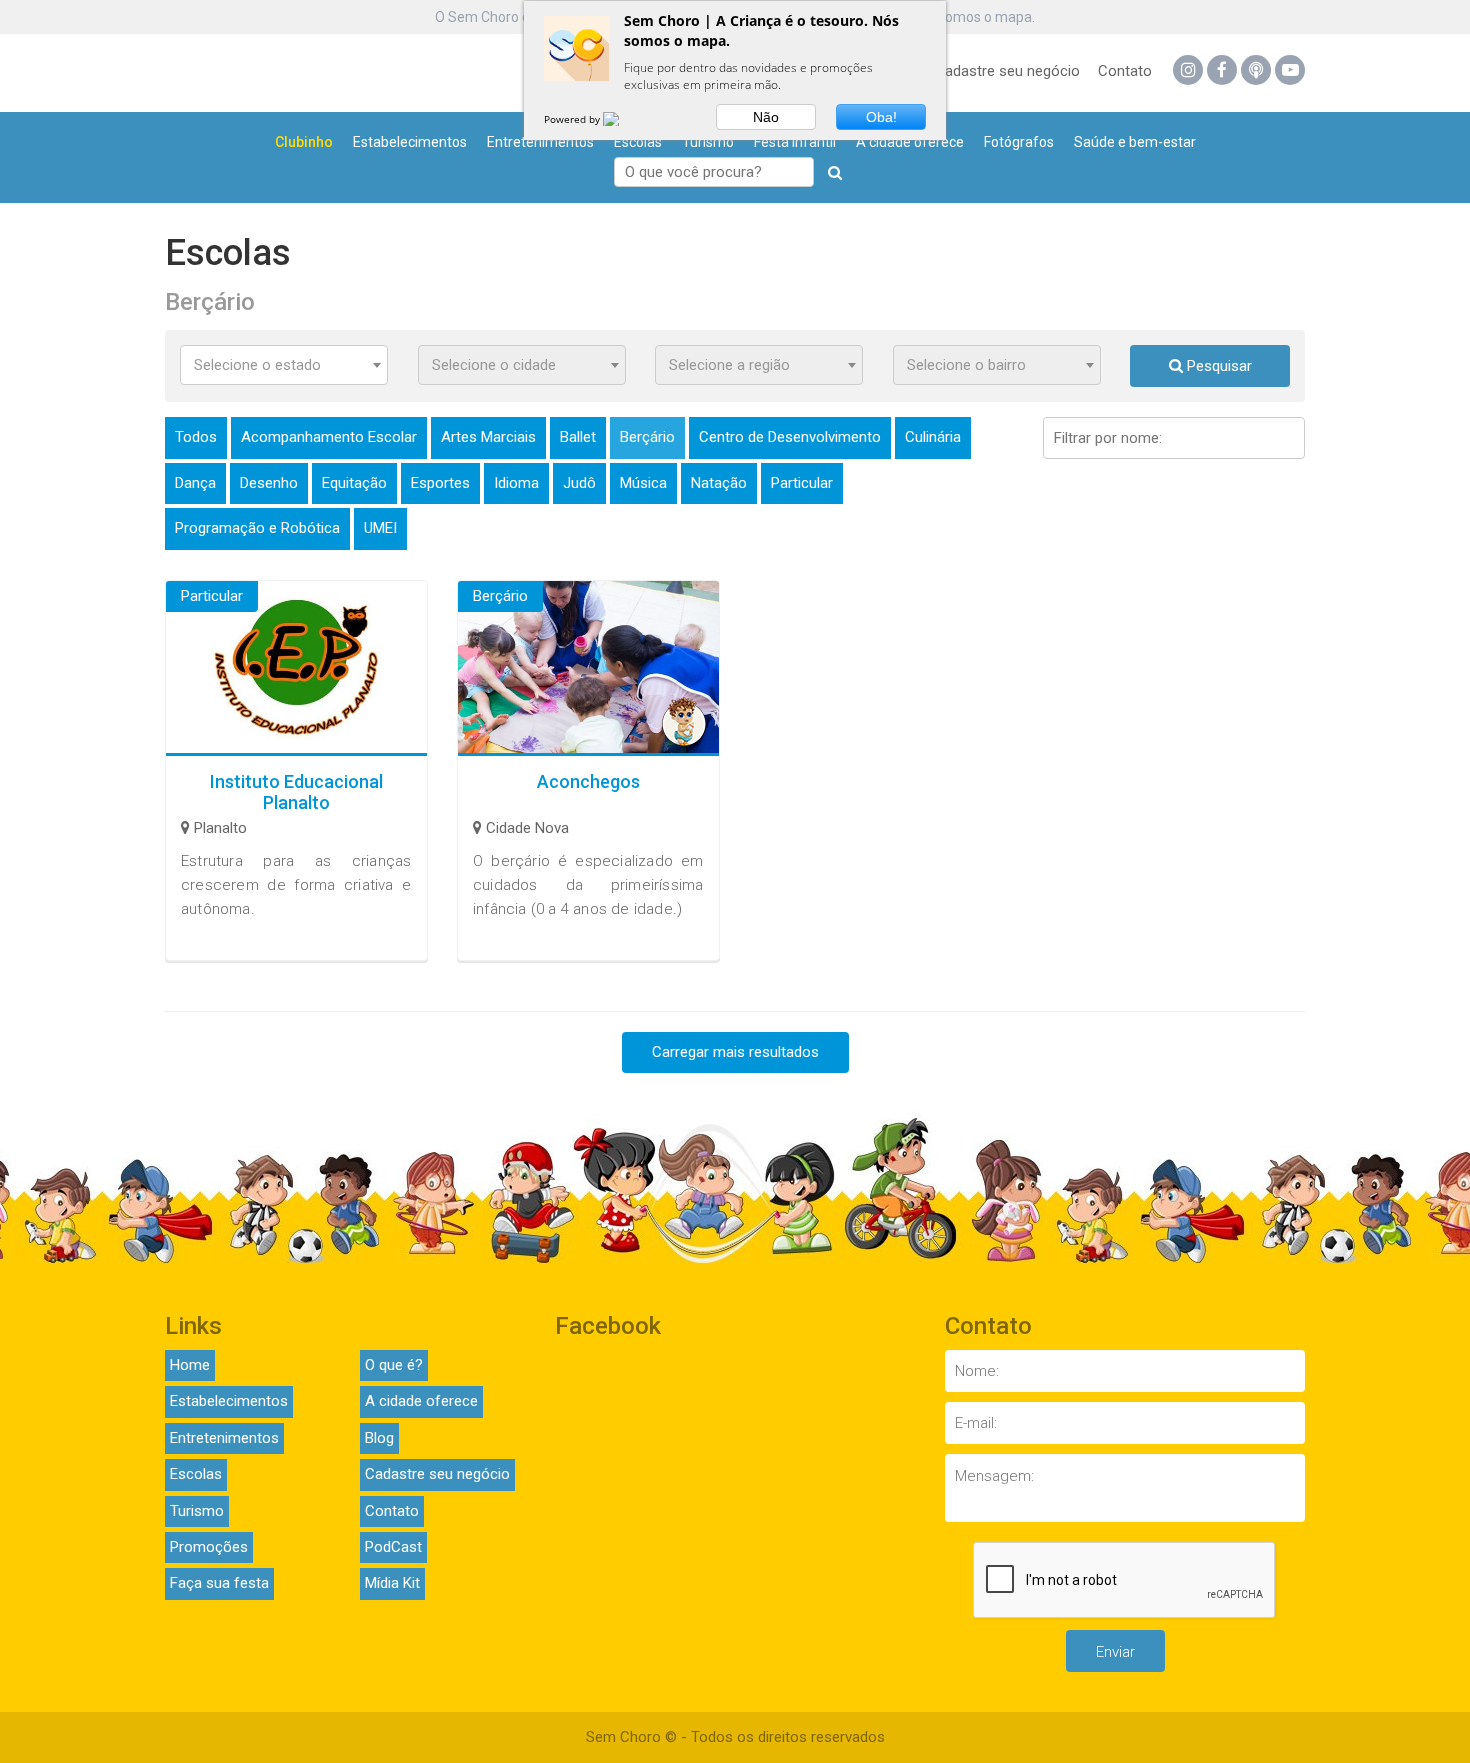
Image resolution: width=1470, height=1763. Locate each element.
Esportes (440, 483)
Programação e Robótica (257, 528)
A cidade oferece (910, 142)
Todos (196, 437)
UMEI (380, 528)
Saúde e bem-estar (1135, 142)
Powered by (573, 119)
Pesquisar (1217, 366)
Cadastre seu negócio (1007, 71)
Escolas (638, 142)
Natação (719, 483)
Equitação (354, 483)
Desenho (269, 483)
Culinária (933, 437)
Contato (1125, 71)
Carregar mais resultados (735, 1052)
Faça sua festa (219, 1583)
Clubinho (304, 142)
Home (190, 1365)
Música (643, 483)
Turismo (708, 142)
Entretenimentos (540, 142)
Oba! (881, 117)
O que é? (394, 1365)
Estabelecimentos (410, 142)
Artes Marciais (488, 437)
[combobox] (284, 365)
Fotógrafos (1019, 142)
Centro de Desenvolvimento (790, 437)
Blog (379, 1438)
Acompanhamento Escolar (329, 437)
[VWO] (623, 119)
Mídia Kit (392, 1583)
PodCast (393, 1547)
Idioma (516, 483)
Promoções (209, 1547)
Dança (195, 483)
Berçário (647, 437)
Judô (579, 483)
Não (766, 117)
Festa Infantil (795, 142)
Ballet (578, 437)
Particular (802, 483)
